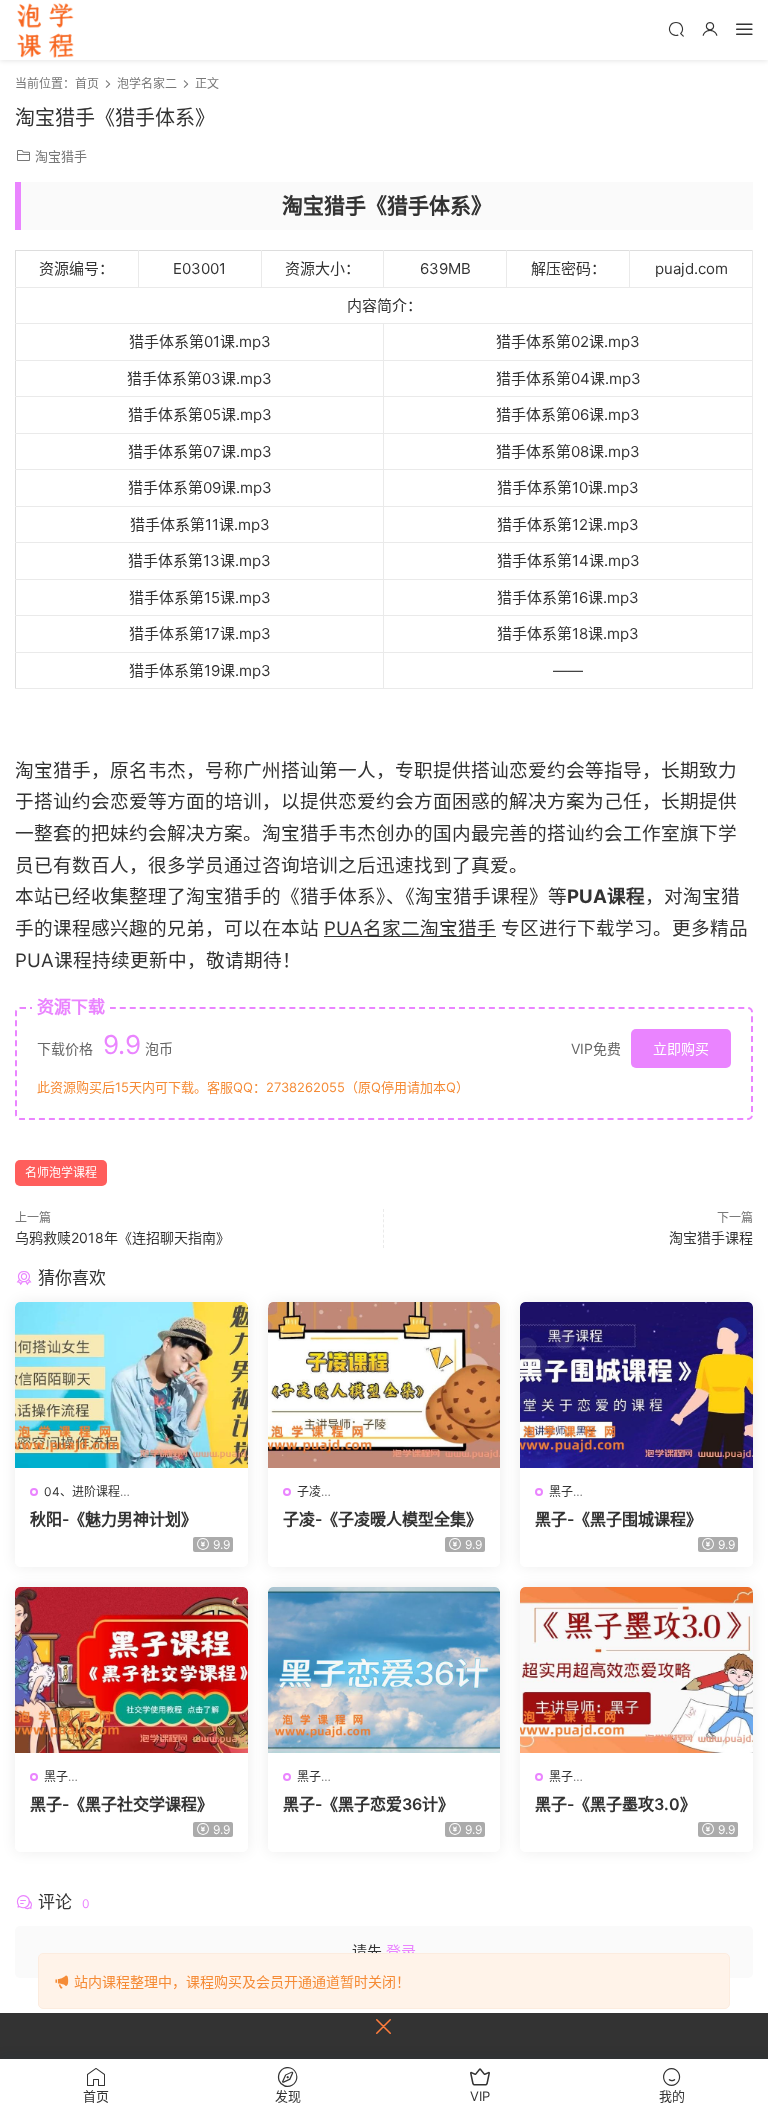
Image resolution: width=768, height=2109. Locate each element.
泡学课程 (45, 30)
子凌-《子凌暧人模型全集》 (382, 1519)
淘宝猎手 (61, 156)
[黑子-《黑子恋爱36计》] (384, 1670)
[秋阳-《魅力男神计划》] (131, 1385)
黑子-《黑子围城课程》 (618, 1519)
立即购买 (681, 1048)
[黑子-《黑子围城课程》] (636, 1385)
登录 (401, 1951)
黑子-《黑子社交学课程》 (121, 1804)
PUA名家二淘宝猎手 (410, 928)
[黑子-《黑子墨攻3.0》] (636, 1670)
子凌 (309, 1491)
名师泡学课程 (61, 1172)
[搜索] (676, 28)
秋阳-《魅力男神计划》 (113, 1519)
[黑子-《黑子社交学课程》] (131, 1670)
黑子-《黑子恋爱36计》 (368, 1804)
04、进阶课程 (82, 1491)
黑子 (561, 1491)
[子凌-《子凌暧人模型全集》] (384, 1385)
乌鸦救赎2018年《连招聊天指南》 (122, 1237)
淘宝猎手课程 (711, 1237)
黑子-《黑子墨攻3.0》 (615, 1804)
